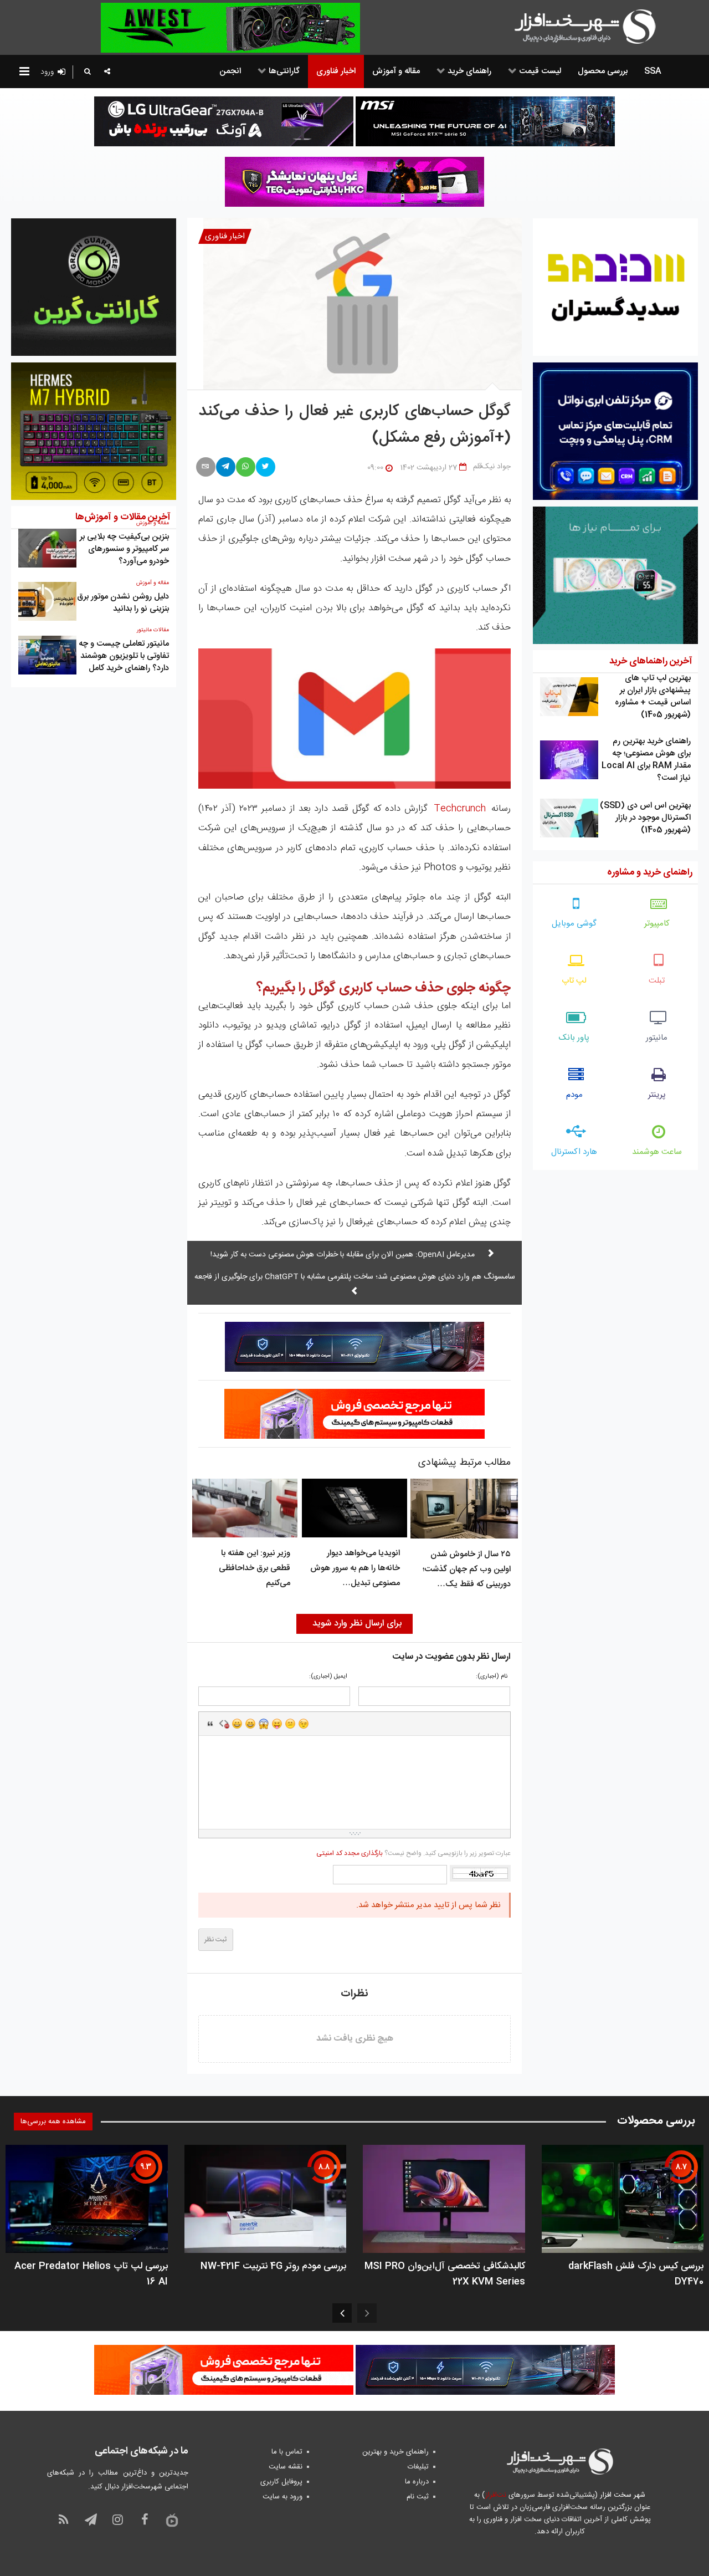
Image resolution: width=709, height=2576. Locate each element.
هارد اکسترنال (574, 1152)
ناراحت (290, 1724)
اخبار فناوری (225, 236)
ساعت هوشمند (657, 1152)
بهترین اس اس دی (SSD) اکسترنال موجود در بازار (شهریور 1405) (645, 818)
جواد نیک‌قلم (492, 467)
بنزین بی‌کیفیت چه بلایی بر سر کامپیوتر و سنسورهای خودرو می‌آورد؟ (124, 549)
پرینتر (657, 1095)
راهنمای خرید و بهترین (395, 2452)
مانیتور (657, 1038)
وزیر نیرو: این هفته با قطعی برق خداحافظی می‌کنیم (255, 1568)
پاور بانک (574, 1038)
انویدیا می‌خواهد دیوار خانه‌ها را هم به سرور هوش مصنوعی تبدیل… (355, 1568)
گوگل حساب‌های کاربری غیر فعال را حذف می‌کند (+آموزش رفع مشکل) (355, 425)
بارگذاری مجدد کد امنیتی (350, 1853)
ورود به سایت (282, 2497)
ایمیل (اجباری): (328, 1677)
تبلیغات (418, 2467)
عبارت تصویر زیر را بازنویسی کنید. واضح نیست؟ (413, 1853)
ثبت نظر (216, 1940)
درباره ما (417, 2482)
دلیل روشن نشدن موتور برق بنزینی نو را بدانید (123, 603)
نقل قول (210, 1724)
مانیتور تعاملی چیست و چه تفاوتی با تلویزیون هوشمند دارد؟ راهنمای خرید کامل (124, 656)
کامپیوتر (657, 924)
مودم (574, 1095)
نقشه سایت (286, 2467)
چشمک (304, 1724)
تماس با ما (287, 2452)
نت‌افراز (495, 2495)
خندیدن (237, 1724)
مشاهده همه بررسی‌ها (53, 2122)
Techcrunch (460, 809)
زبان (277, 1724)
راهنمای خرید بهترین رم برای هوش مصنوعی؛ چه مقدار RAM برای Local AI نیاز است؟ (646, 760)
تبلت (657, 981)
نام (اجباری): (492, 1677)
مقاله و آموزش (153, 583)
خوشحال (250, 1724)
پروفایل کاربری (281, 2482)
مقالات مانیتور (153, 630)
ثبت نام (418, 2497)
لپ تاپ (574, 981)
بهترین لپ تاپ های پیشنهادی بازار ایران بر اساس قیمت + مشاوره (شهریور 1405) (653, 696)
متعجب (264, 1724)
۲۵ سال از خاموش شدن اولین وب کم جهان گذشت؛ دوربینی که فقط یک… (467, 1569)
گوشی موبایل (574, 924)
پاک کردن (224, 1724)
